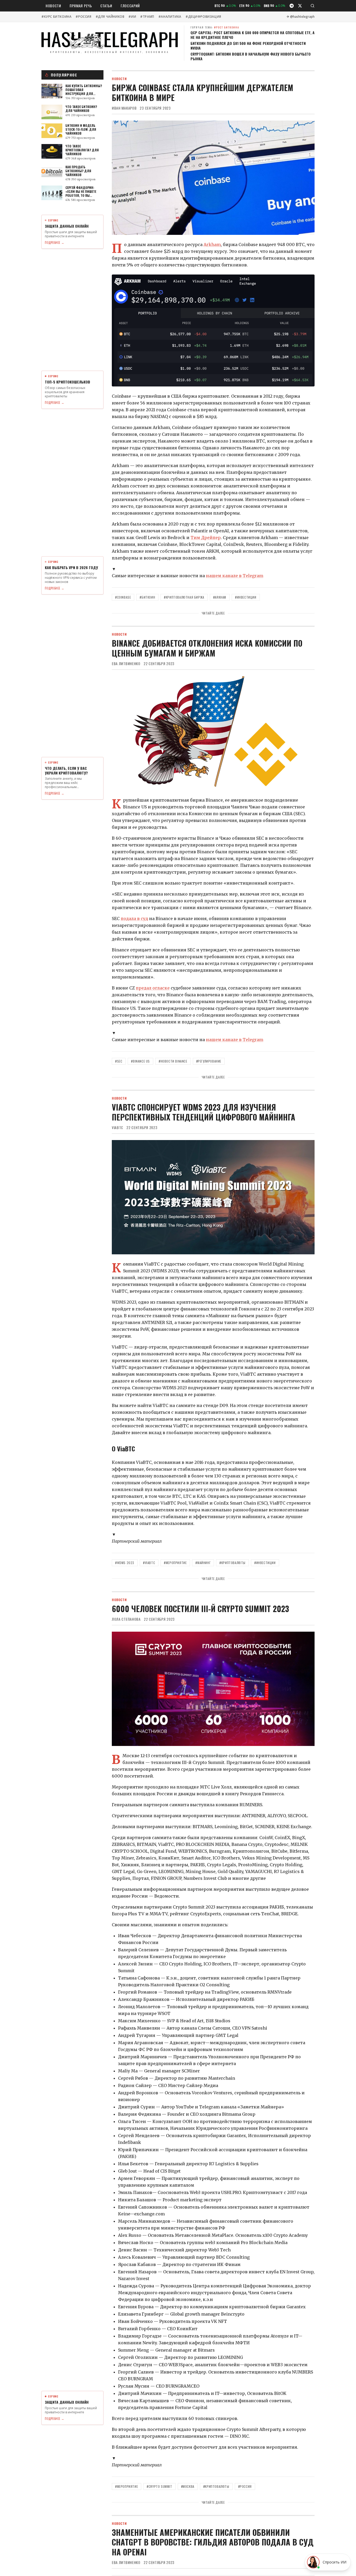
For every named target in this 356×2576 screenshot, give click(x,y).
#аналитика (170, 17)
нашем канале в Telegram (235, 576)
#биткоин (147, 597)
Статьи (106, 6)
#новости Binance (173, 1061)
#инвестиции (246, 597)
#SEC (119, 1061)
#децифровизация (203, 17)
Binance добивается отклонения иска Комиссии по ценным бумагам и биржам (207, 648)
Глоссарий (130, 6)
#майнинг (203, 1563)
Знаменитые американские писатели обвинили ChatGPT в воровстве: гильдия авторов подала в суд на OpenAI (213, 2542)
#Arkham (220, 597)
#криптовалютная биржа (184, 597)
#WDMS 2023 (125, 1563)
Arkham (212, 245)
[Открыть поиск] (312, 6)
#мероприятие (175, 1563)
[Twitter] (300, 6)
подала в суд (134, 919)
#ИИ (132, 17)
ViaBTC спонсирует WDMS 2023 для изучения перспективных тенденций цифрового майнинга (204, 1112)
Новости (53, 6)
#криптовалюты (232, 1563)
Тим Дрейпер (206, 538)
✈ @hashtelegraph (301, 17)
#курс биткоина (56, 17)
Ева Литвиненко (126, 664)
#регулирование (209, 1061)
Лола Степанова (126, 1619)
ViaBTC (118, 1128)
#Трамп (147, 17)
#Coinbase (123, 597)
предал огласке (153, 988)
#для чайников (110, 17)
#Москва (188, 2486)
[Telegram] (292, 6)
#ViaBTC (149, 1563)
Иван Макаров (124, 108)
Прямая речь (81, 6)
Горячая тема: (215, 27)
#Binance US (140, 1061)
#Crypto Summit (159, 2486)
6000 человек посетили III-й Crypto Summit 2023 (200, 1609)
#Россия (83, 17)
